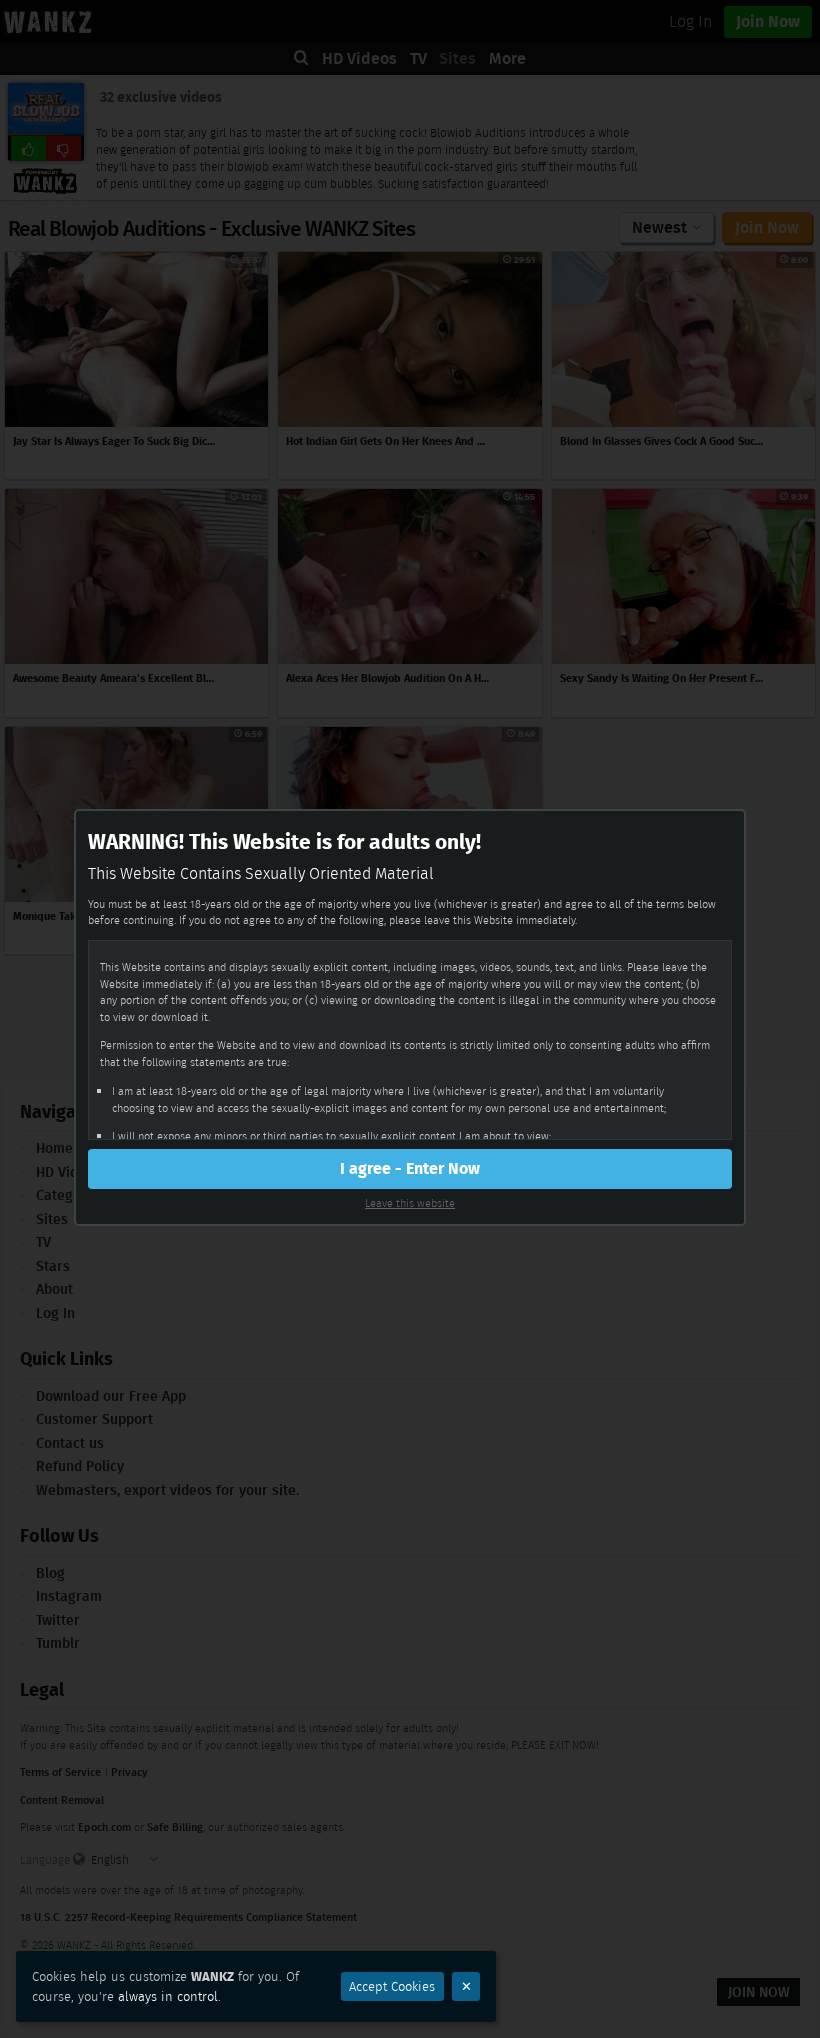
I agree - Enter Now (410, 1168)
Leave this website (410, 1203)
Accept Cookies (392, 1986)
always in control (168, 1996)
